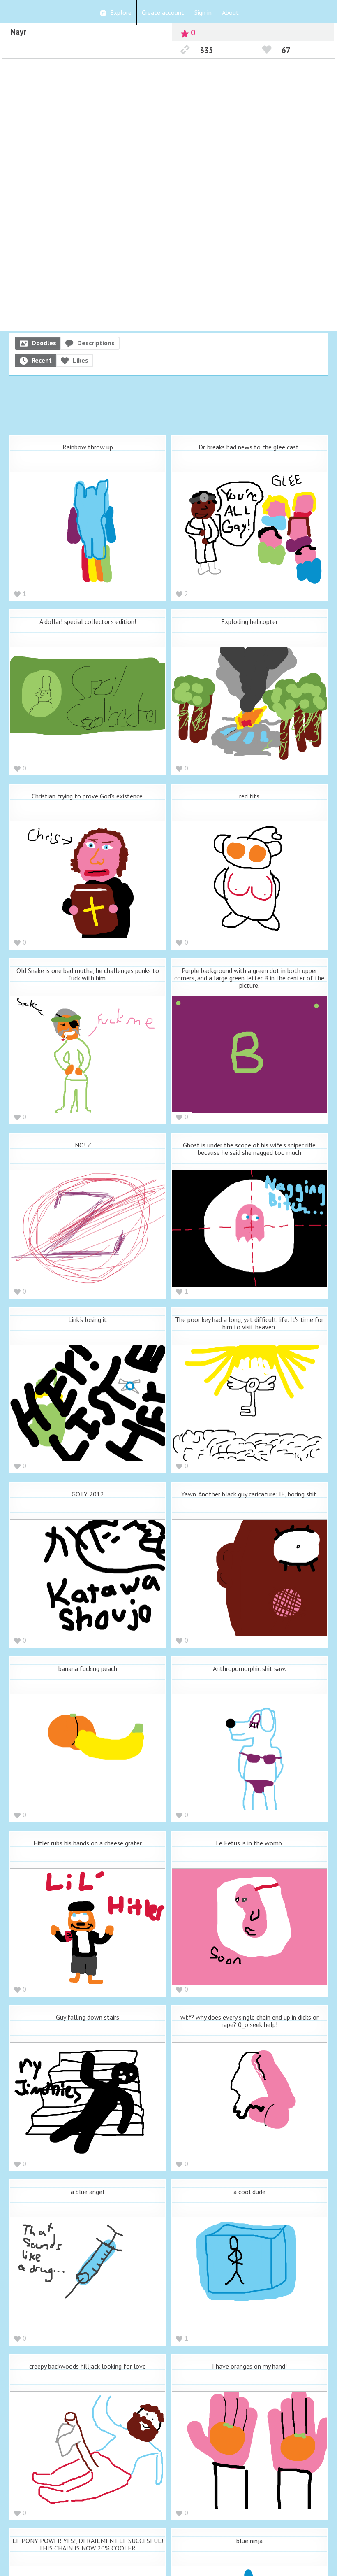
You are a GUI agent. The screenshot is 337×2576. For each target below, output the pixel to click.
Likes (81, 360)
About (230, 12)
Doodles (44, 343)
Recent (42, 360)
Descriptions (96, 343)
